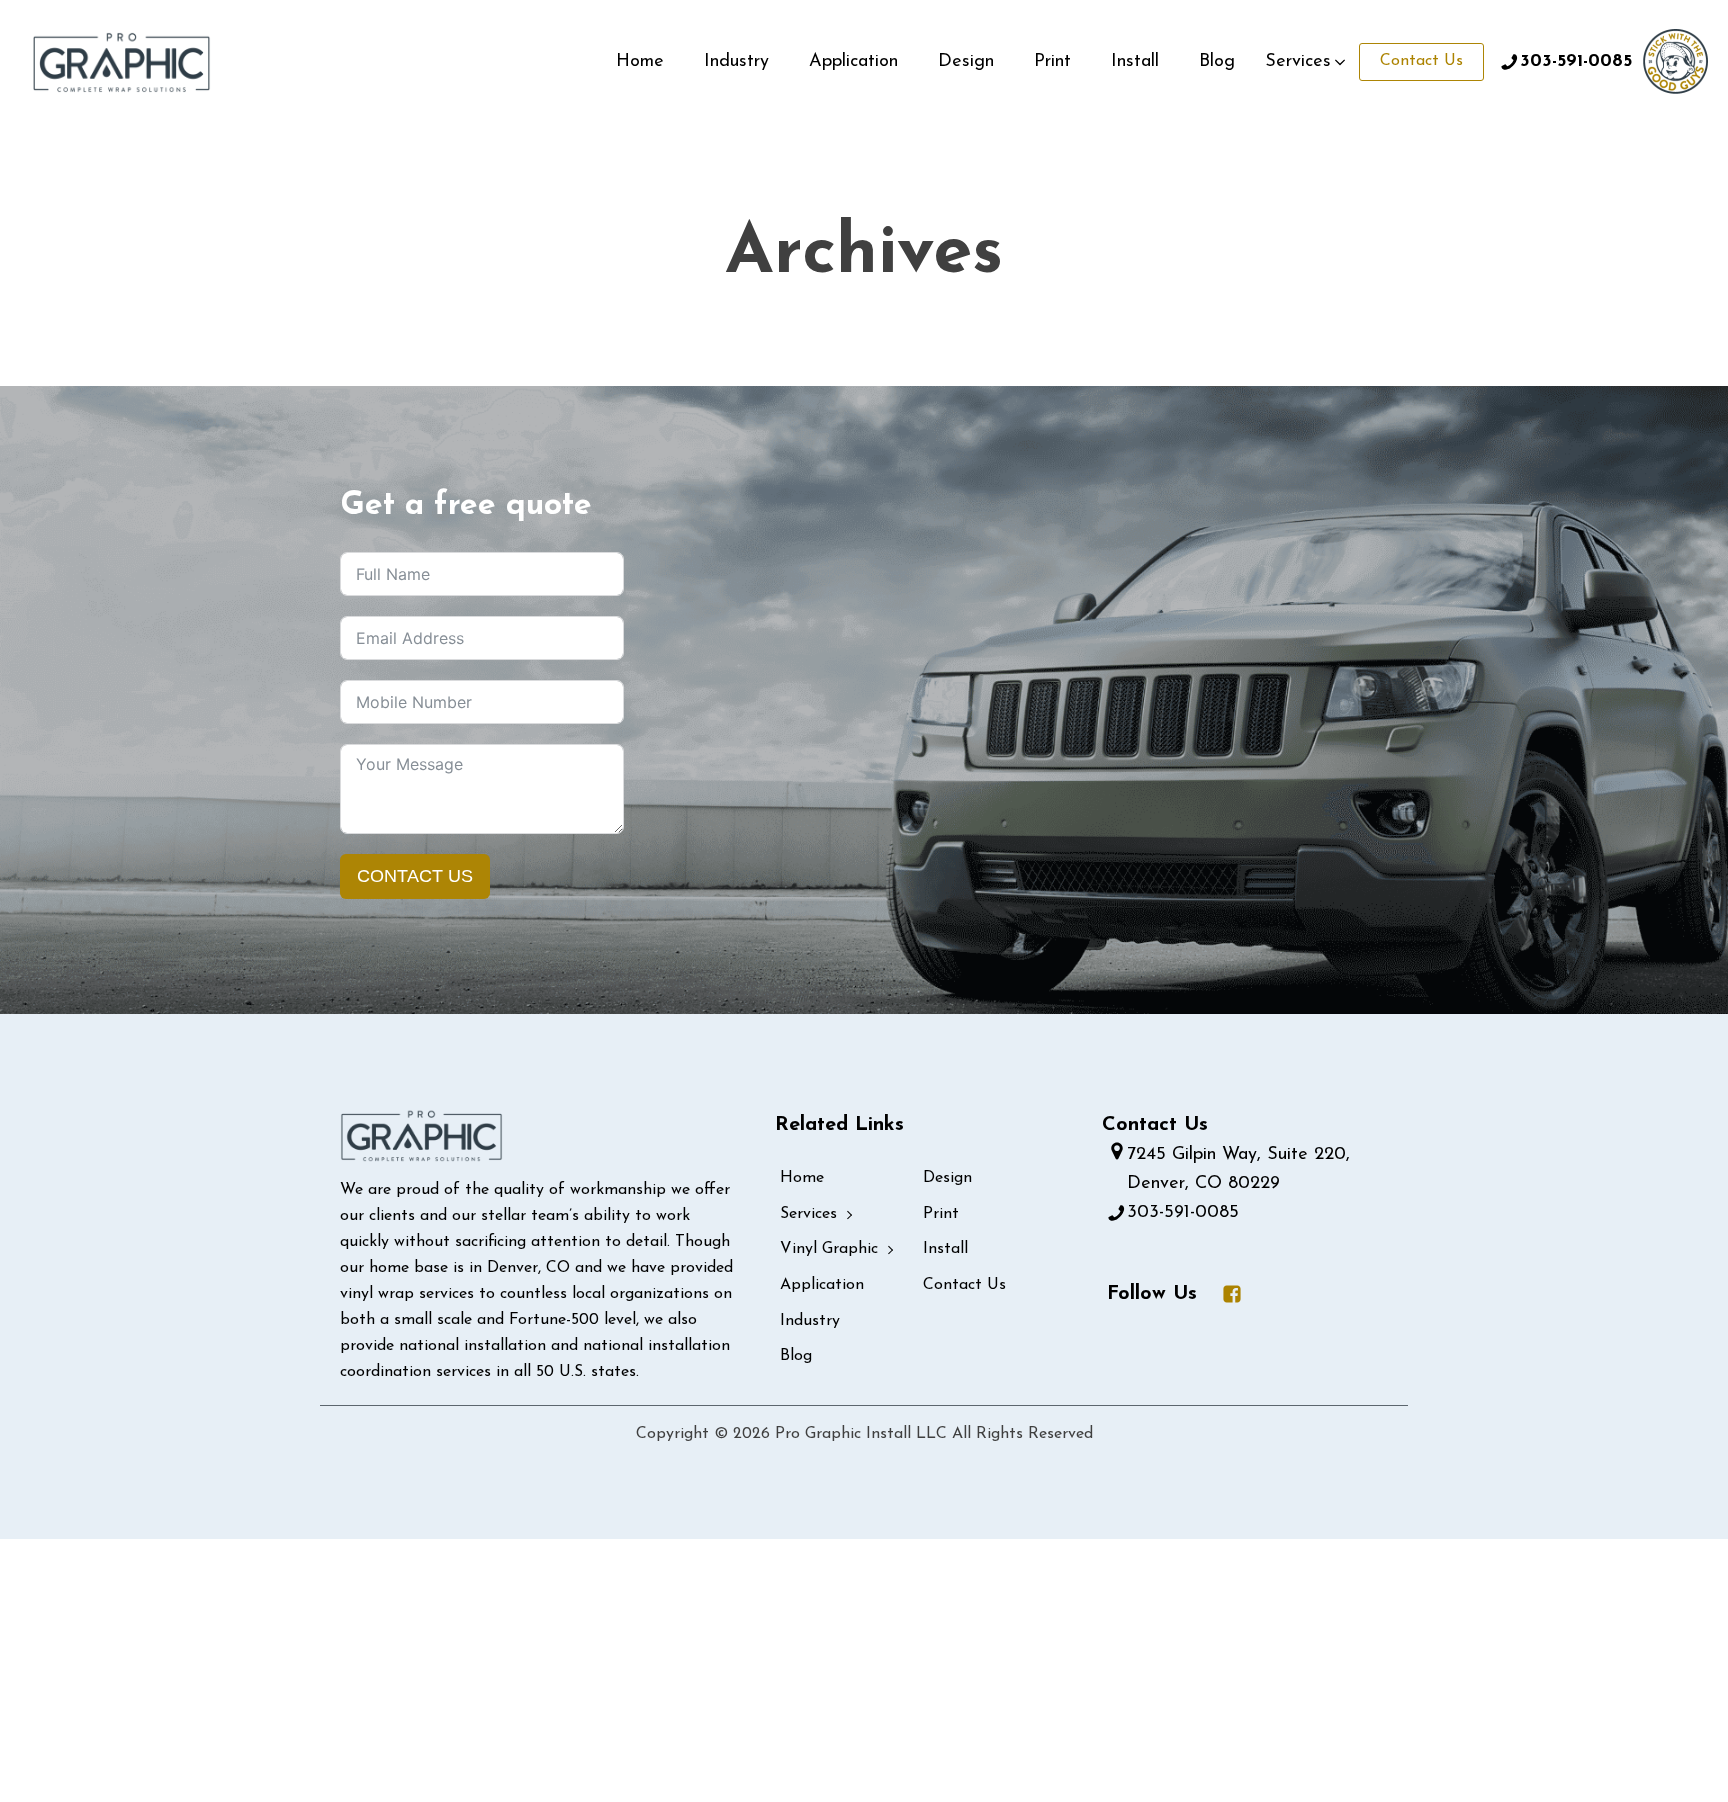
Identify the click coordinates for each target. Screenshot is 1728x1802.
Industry (736, 62)
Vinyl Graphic (829, 1249)
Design (966, 62)
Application (853, 62)
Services (808, 1214)
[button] (1307, 62)
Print (1052, 62)
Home (640, 62)
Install (1135, 62)
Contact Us (1421, 61)
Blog (1217, 62)
